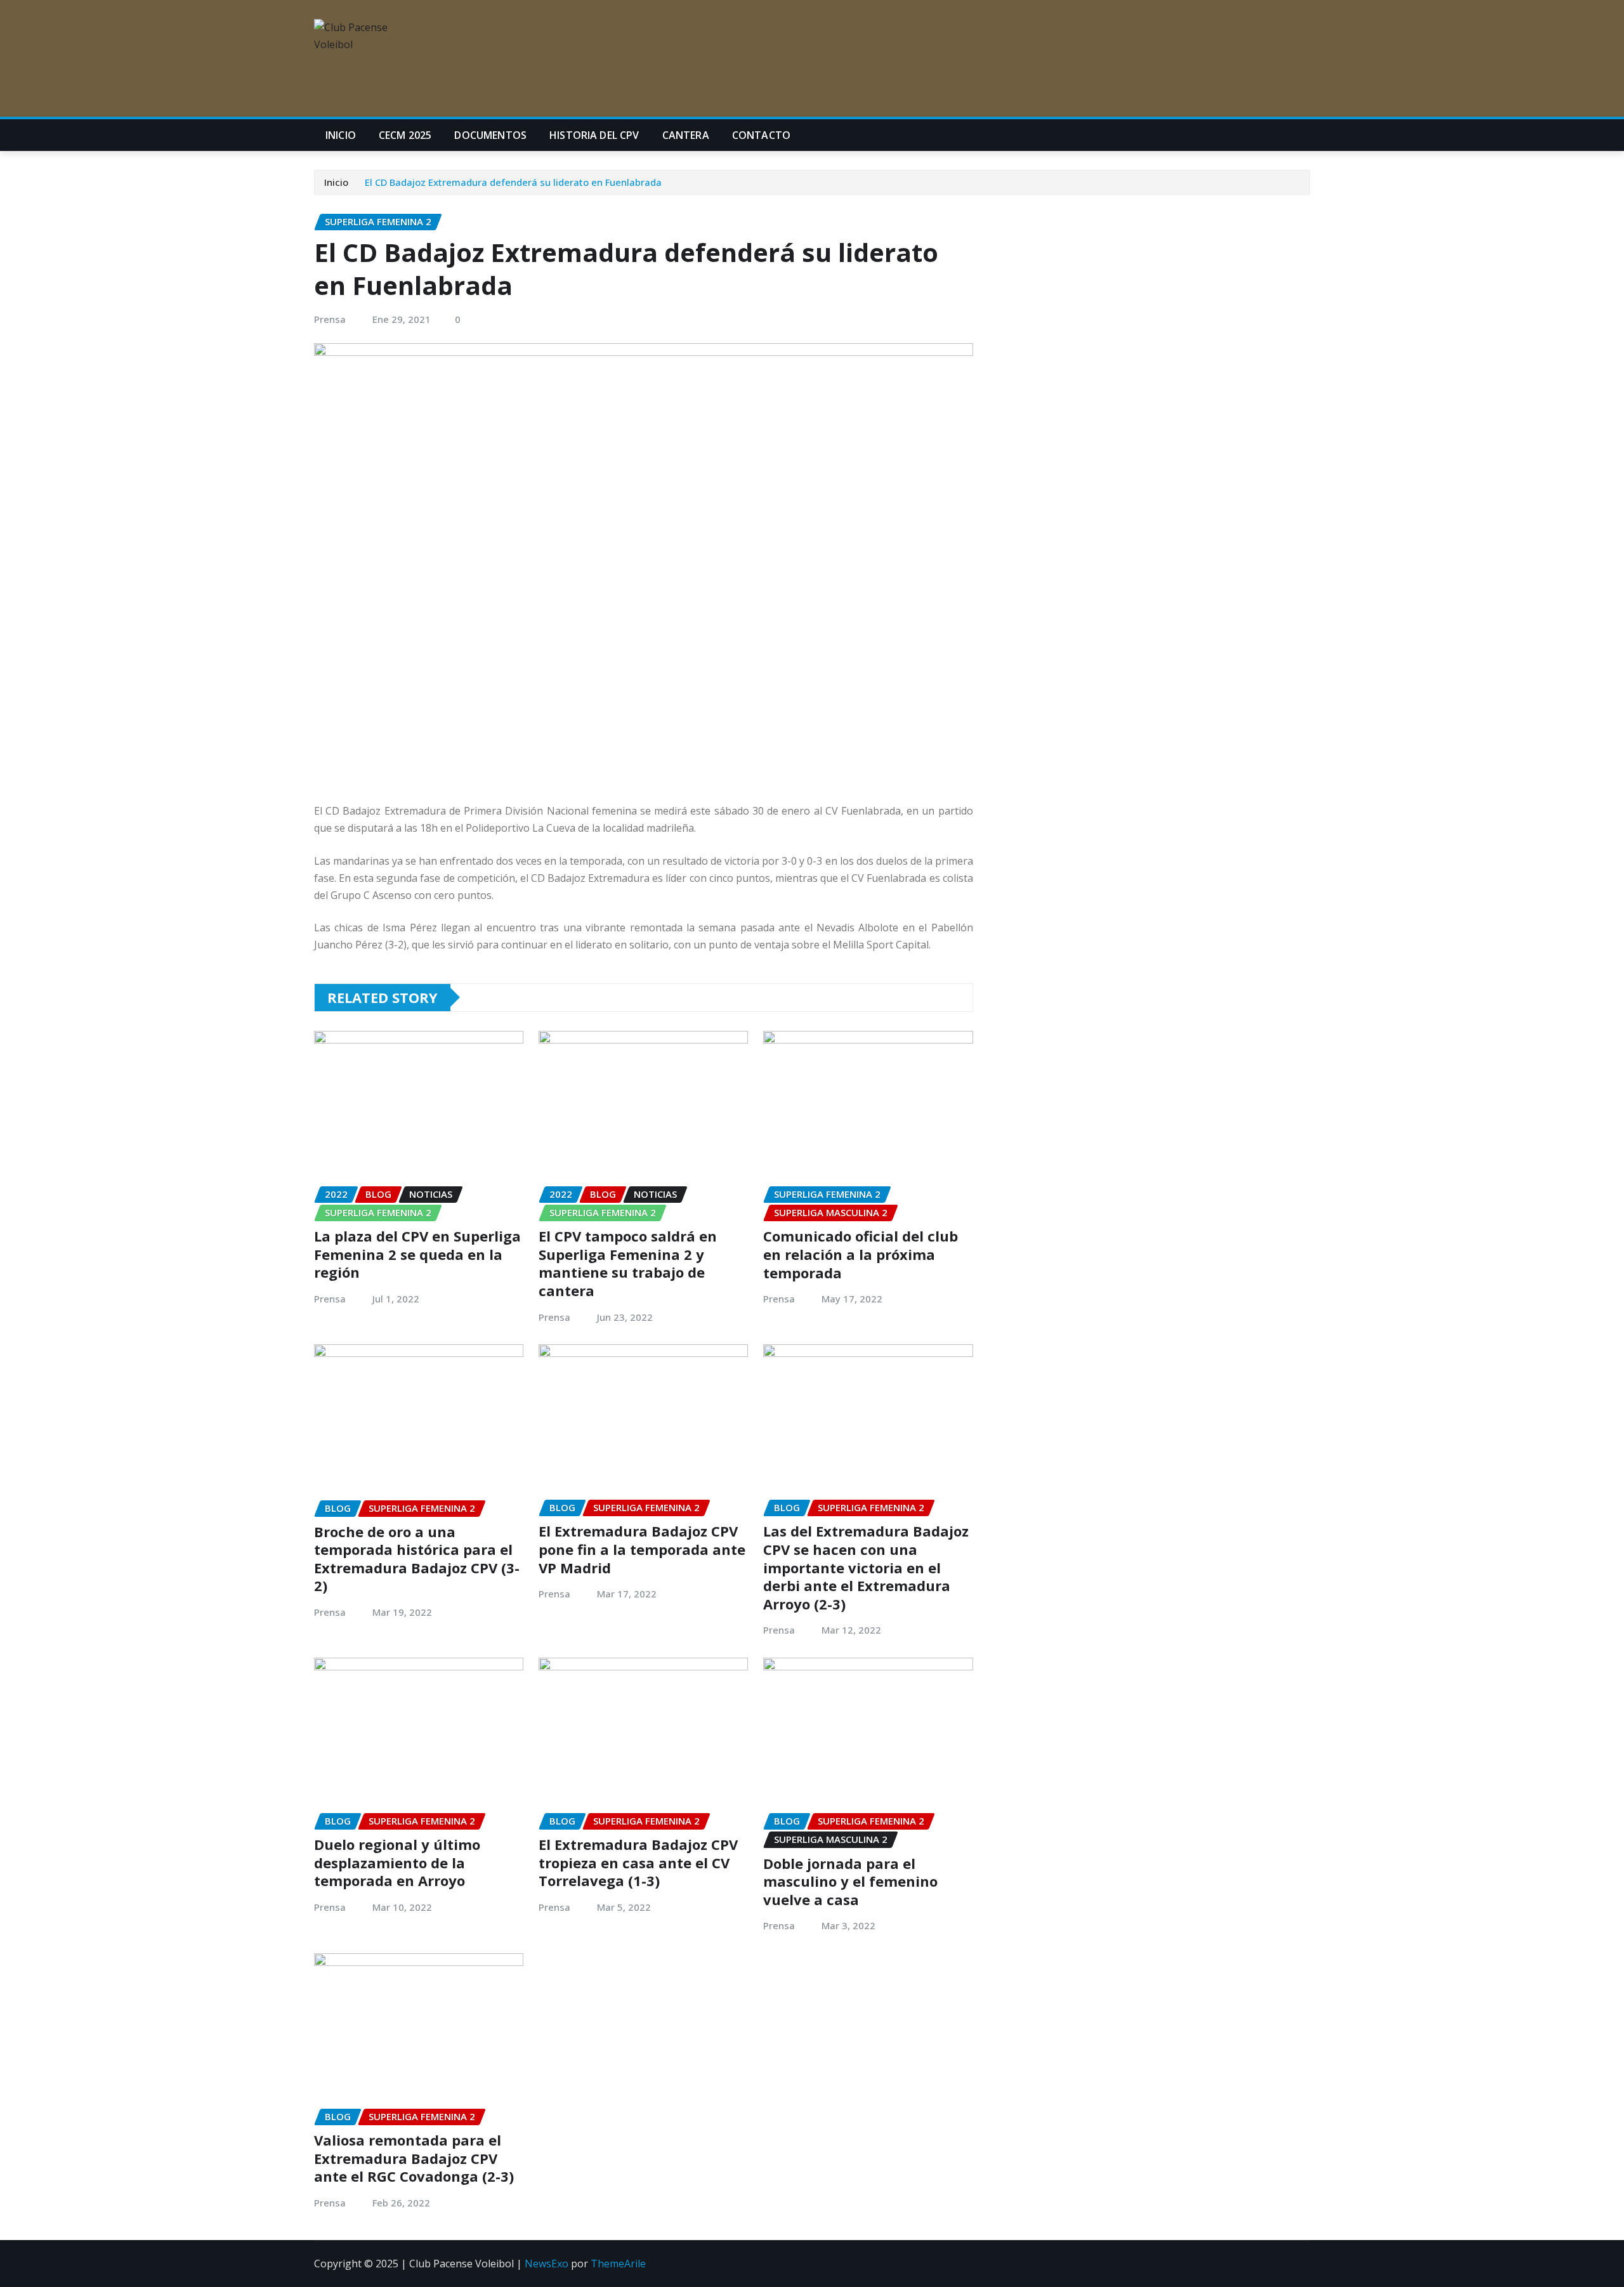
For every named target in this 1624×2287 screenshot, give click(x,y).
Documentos (490, 135)
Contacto (761, 135)
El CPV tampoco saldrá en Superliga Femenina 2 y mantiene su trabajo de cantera (628, 1263)
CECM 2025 (405, 135)
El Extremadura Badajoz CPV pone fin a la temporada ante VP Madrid (642, 1549)
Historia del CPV (594, 135)
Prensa (330, 319)
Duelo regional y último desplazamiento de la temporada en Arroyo (397, 1862)
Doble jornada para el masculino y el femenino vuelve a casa (850, 1881)
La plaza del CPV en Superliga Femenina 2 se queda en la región (417, 1254)
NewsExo (547, 2264)
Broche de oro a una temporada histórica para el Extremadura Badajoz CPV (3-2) (417, 1559)
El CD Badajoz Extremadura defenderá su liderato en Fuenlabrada (513, 182)
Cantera (686, 135)
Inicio (341, 135)
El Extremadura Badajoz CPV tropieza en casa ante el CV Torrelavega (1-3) (638, 1862)
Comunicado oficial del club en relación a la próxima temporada (861, 1254)
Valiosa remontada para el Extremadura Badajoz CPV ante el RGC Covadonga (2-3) (414, 2158)
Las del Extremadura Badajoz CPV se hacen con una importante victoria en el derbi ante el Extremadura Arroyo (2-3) (866, 1567)
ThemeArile (618, 2264)
